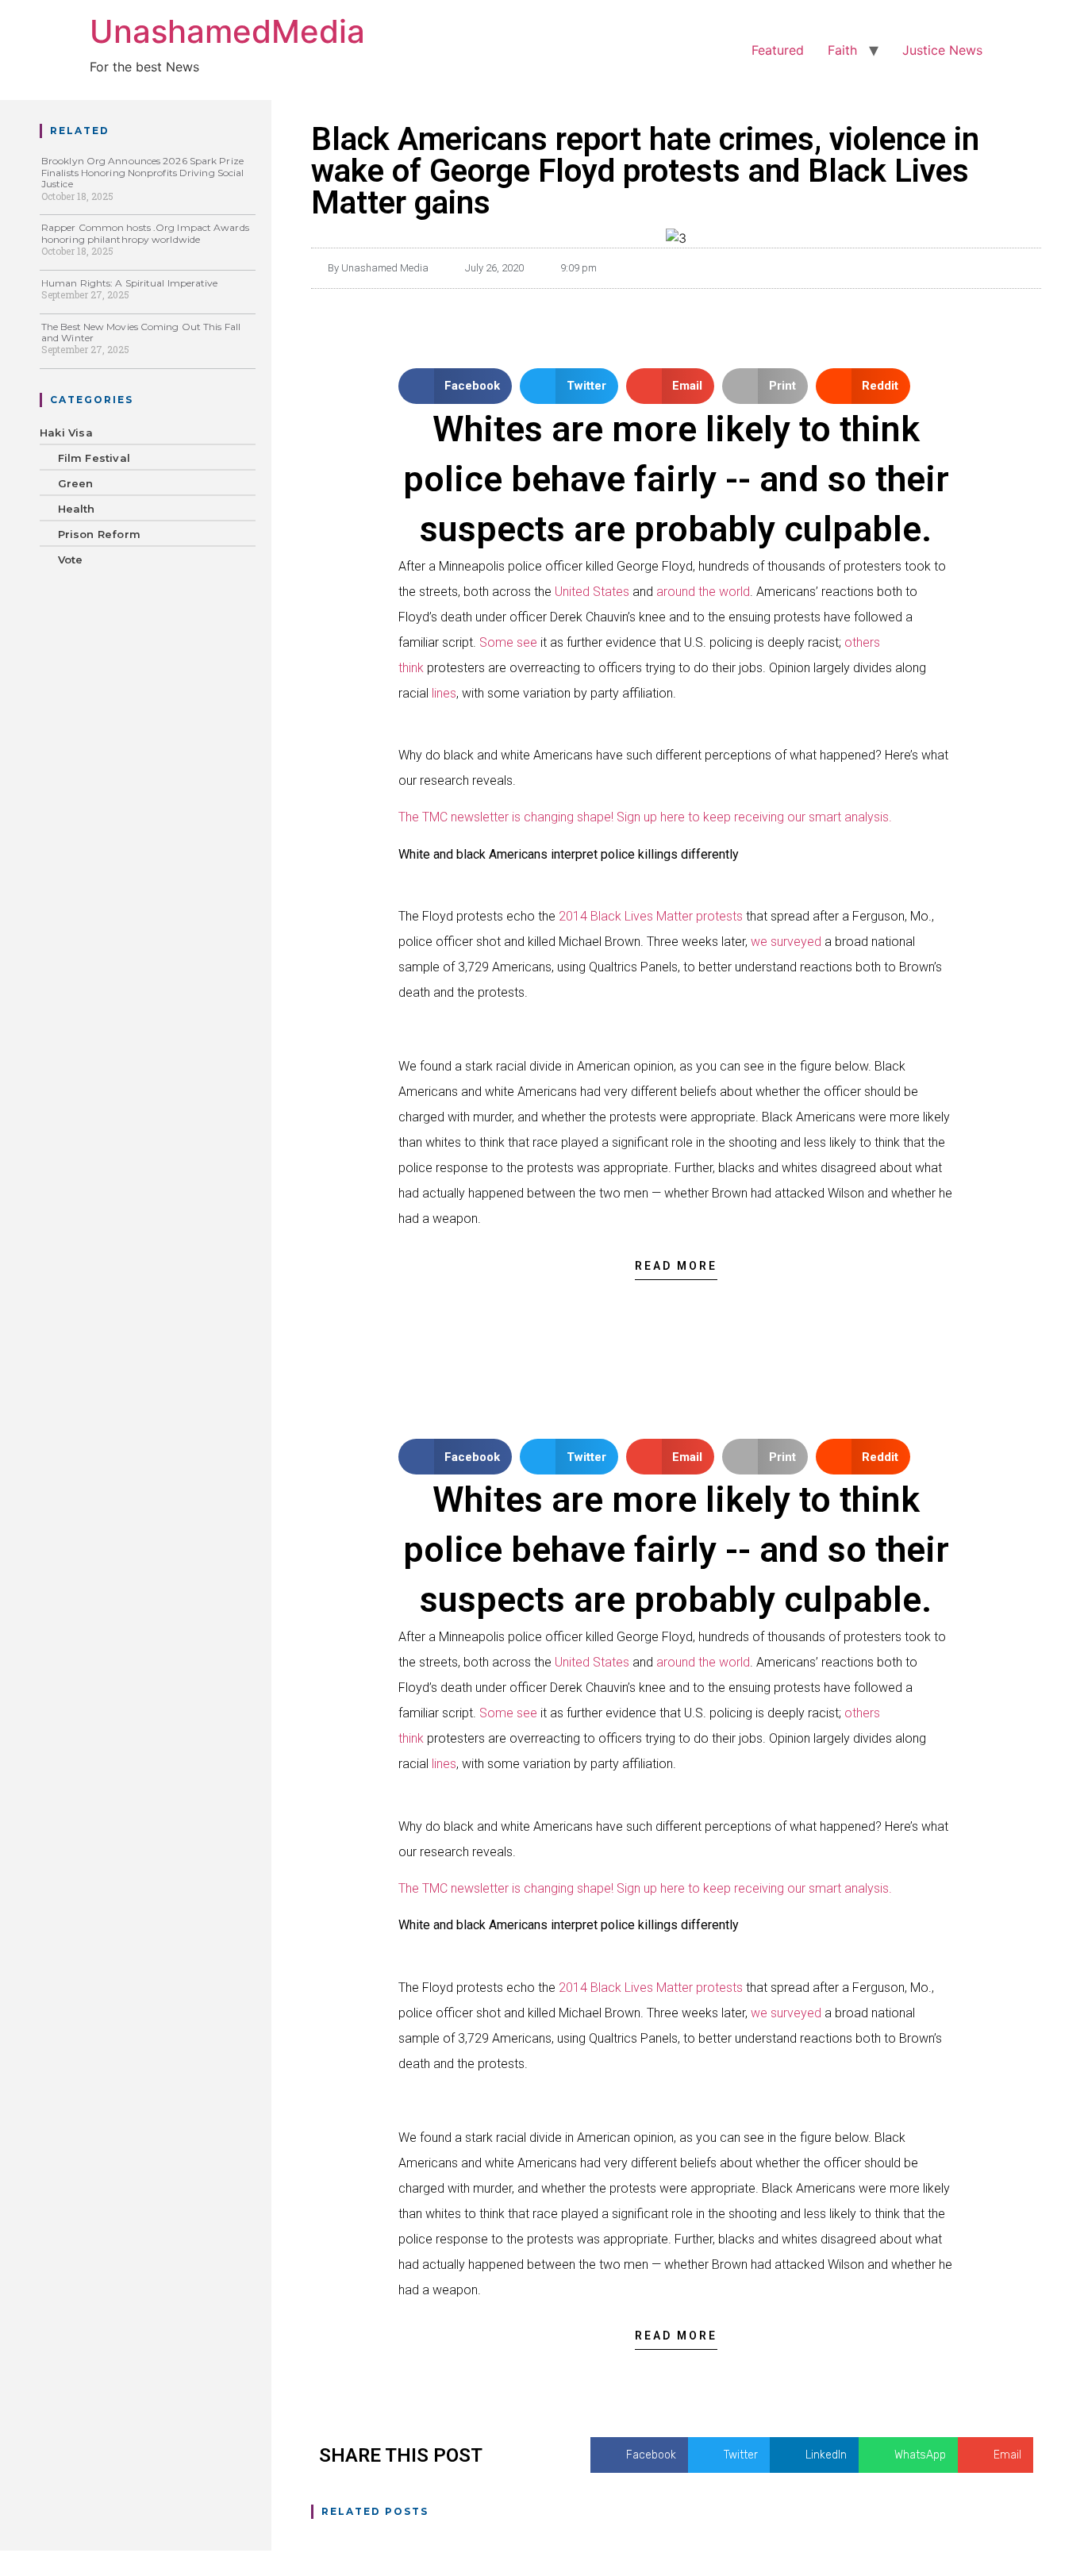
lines (444, 693)
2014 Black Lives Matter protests (651, 916)
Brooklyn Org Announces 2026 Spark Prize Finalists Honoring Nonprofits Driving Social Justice (142, 172)
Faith (842, 50)
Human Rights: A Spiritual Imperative (130, 283)
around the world (703, 592)
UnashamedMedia (227, 31)
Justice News (942, 50)
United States (592, 592)
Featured (778, 50)
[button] (456, 386)
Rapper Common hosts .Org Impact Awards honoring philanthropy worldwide (145, 233)
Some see (508, 642)
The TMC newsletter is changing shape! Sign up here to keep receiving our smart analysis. (645, 817)
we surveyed (786, 942)
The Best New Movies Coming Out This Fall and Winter (141, 332)
